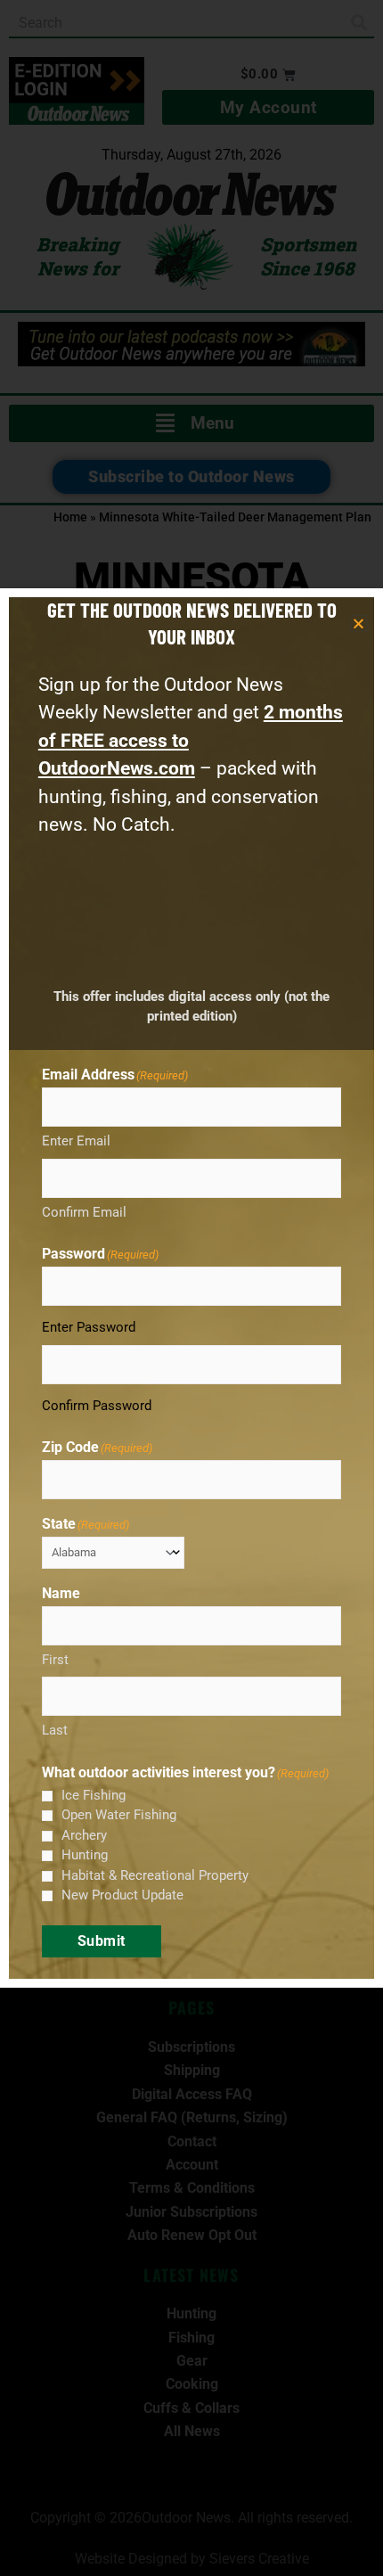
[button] (359, 623)
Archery (84, 1835)
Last (55, 1730)
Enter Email (76, 1141)
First (55, 1660)
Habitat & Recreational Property (155, 1875)
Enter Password (89, 1327)
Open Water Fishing (119, 1815)
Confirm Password (97, 1406)
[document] (191, 1288)
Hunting (85, 1855)
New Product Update (122, 1895)
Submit (102, 1941)
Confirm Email (84, 1212)
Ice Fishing (94, 1795)
